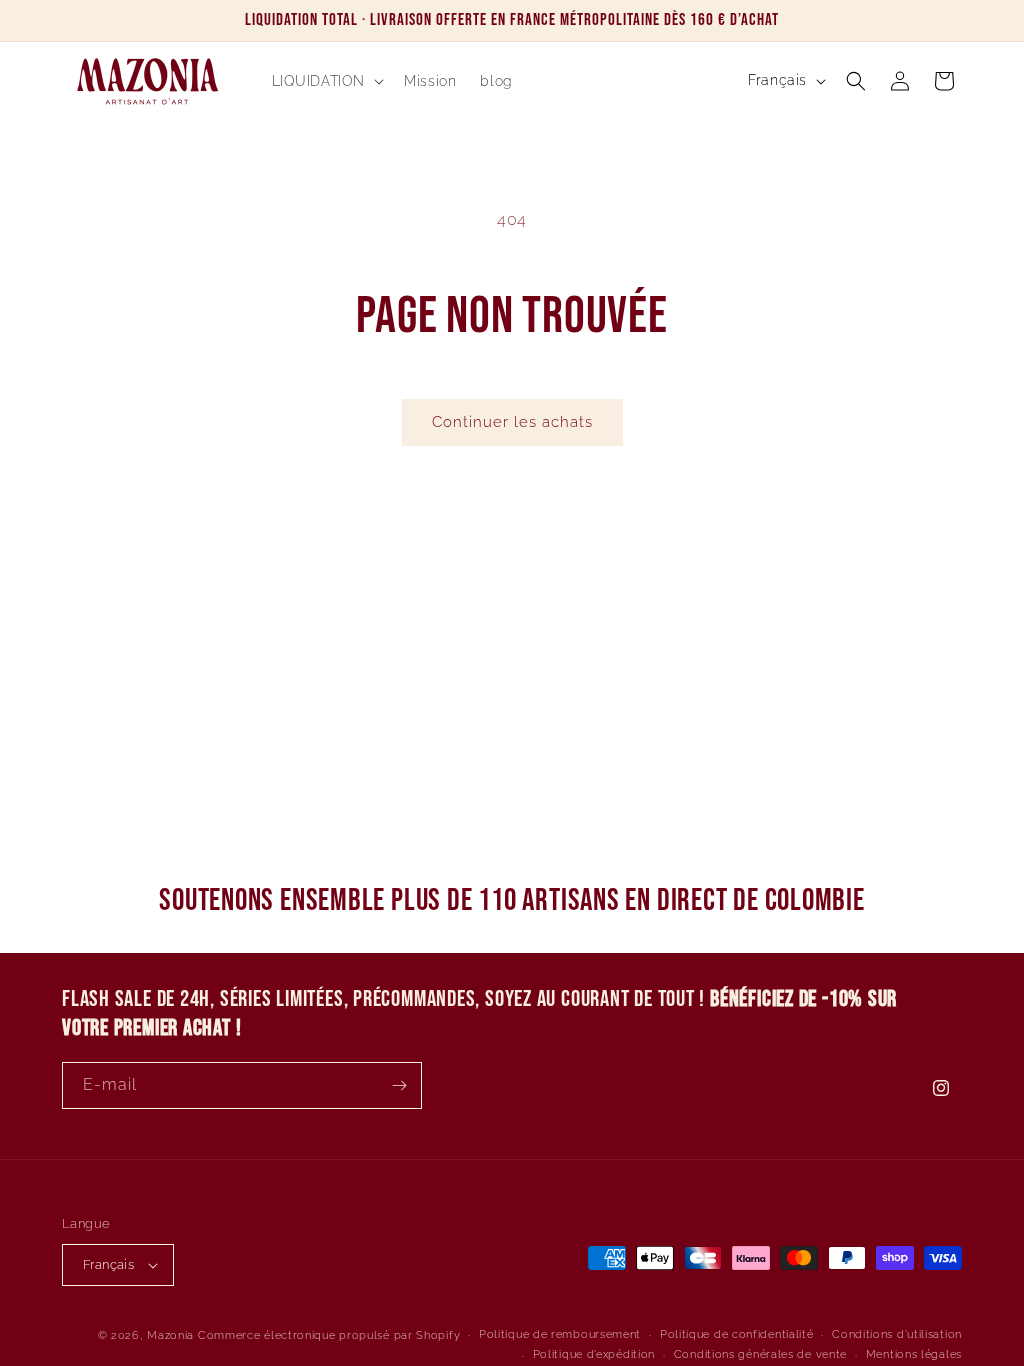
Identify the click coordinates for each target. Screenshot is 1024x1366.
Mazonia (170, 1335)
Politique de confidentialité (737, 1334)
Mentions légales (914, 1354)
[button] (326, 81)
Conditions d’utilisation (897, 1334)
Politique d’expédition (594, 1354)
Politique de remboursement (560, 1334)
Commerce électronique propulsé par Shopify (329, 1335)
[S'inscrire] (399, 1085)
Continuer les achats (512, 422)
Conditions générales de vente (760, 1354)
